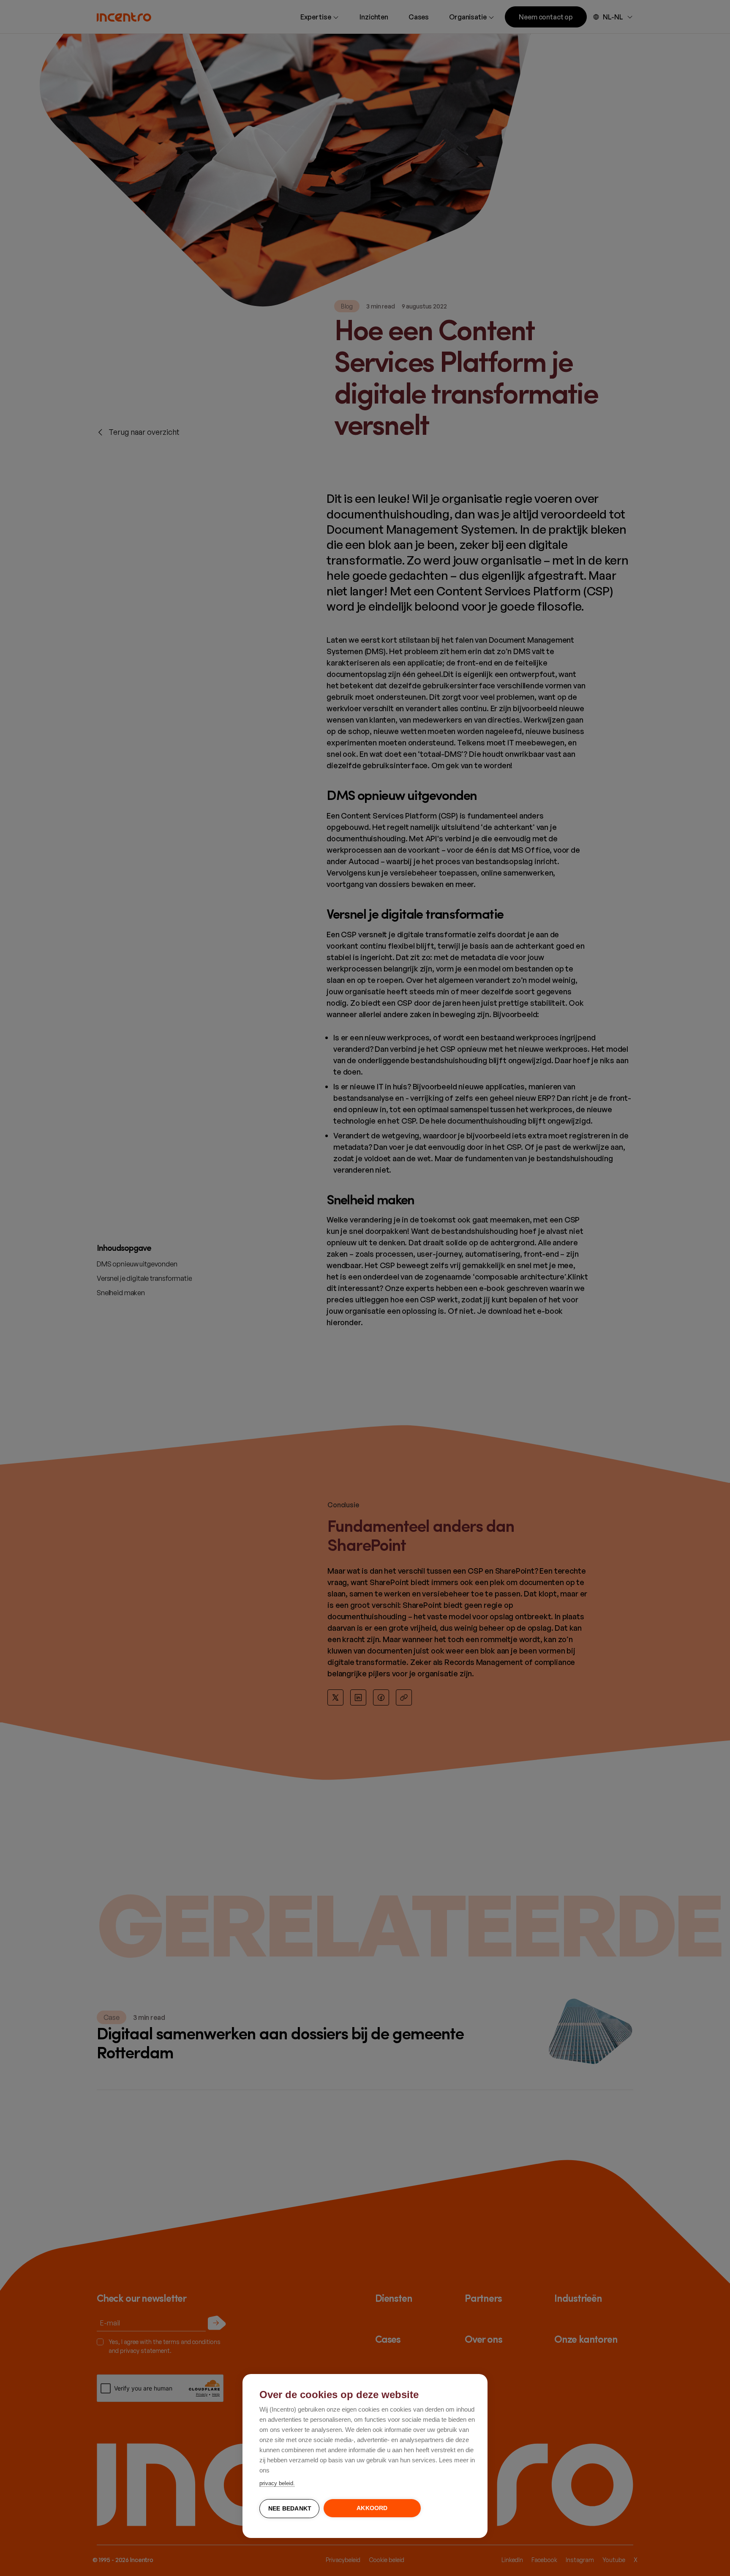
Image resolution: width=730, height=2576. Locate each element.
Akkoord (372, 2508)
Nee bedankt (290, 2509)
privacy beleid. (277, 2483)
